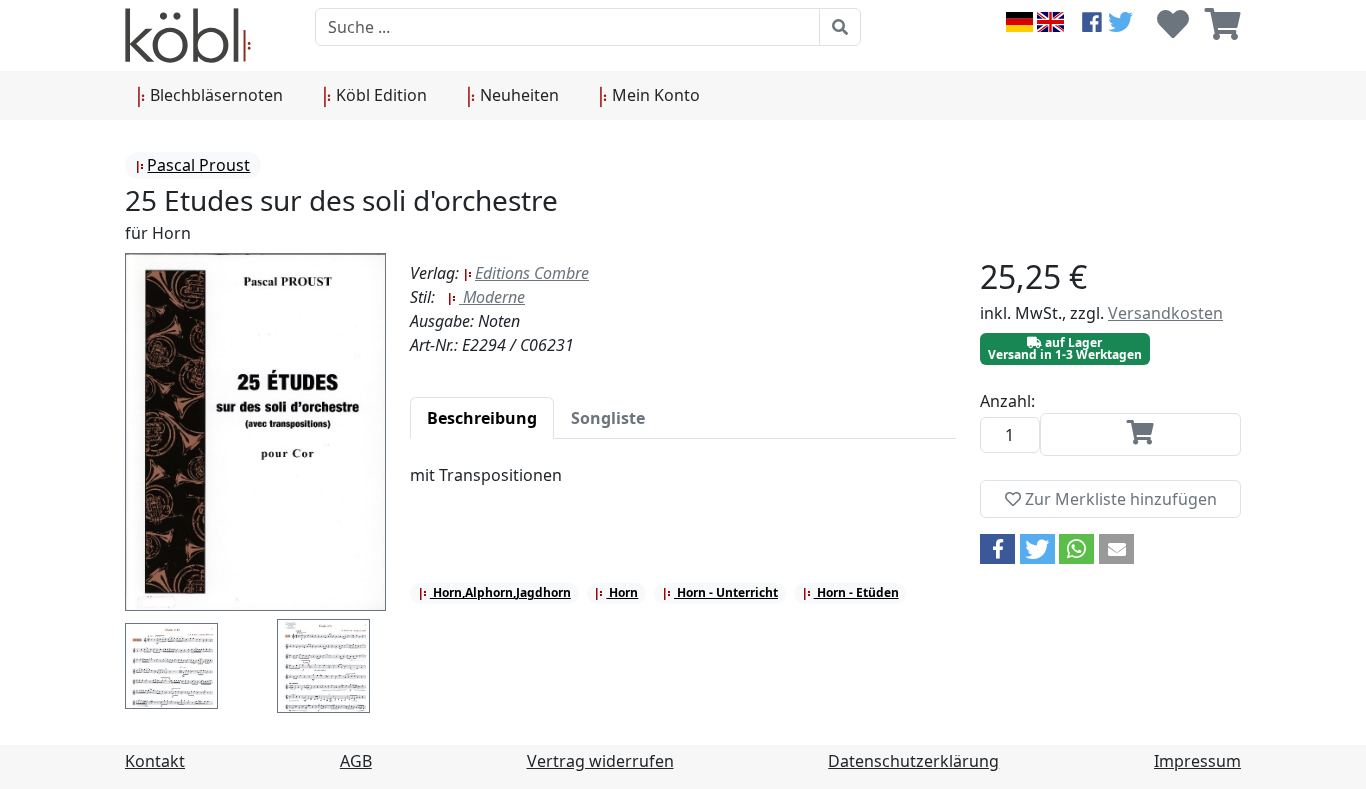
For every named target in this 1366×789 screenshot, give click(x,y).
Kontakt (155, 761)
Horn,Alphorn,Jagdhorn (500, 592)
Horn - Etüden (856, 592)
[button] (997, 549)
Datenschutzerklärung (913, 761)
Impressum (1197, 761)
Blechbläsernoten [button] (214, 95)
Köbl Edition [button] (379, 95)
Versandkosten (1165, 313)
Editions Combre (532, 273)
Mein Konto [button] (654, 95)
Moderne (492, 297)
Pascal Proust (198, 165)
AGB (356, 761)
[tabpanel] (683, 487)
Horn (622, 592)
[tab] (482, 418)
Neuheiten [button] (517, 95)
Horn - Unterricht (726, 592)
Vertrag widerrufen (600, 761)
